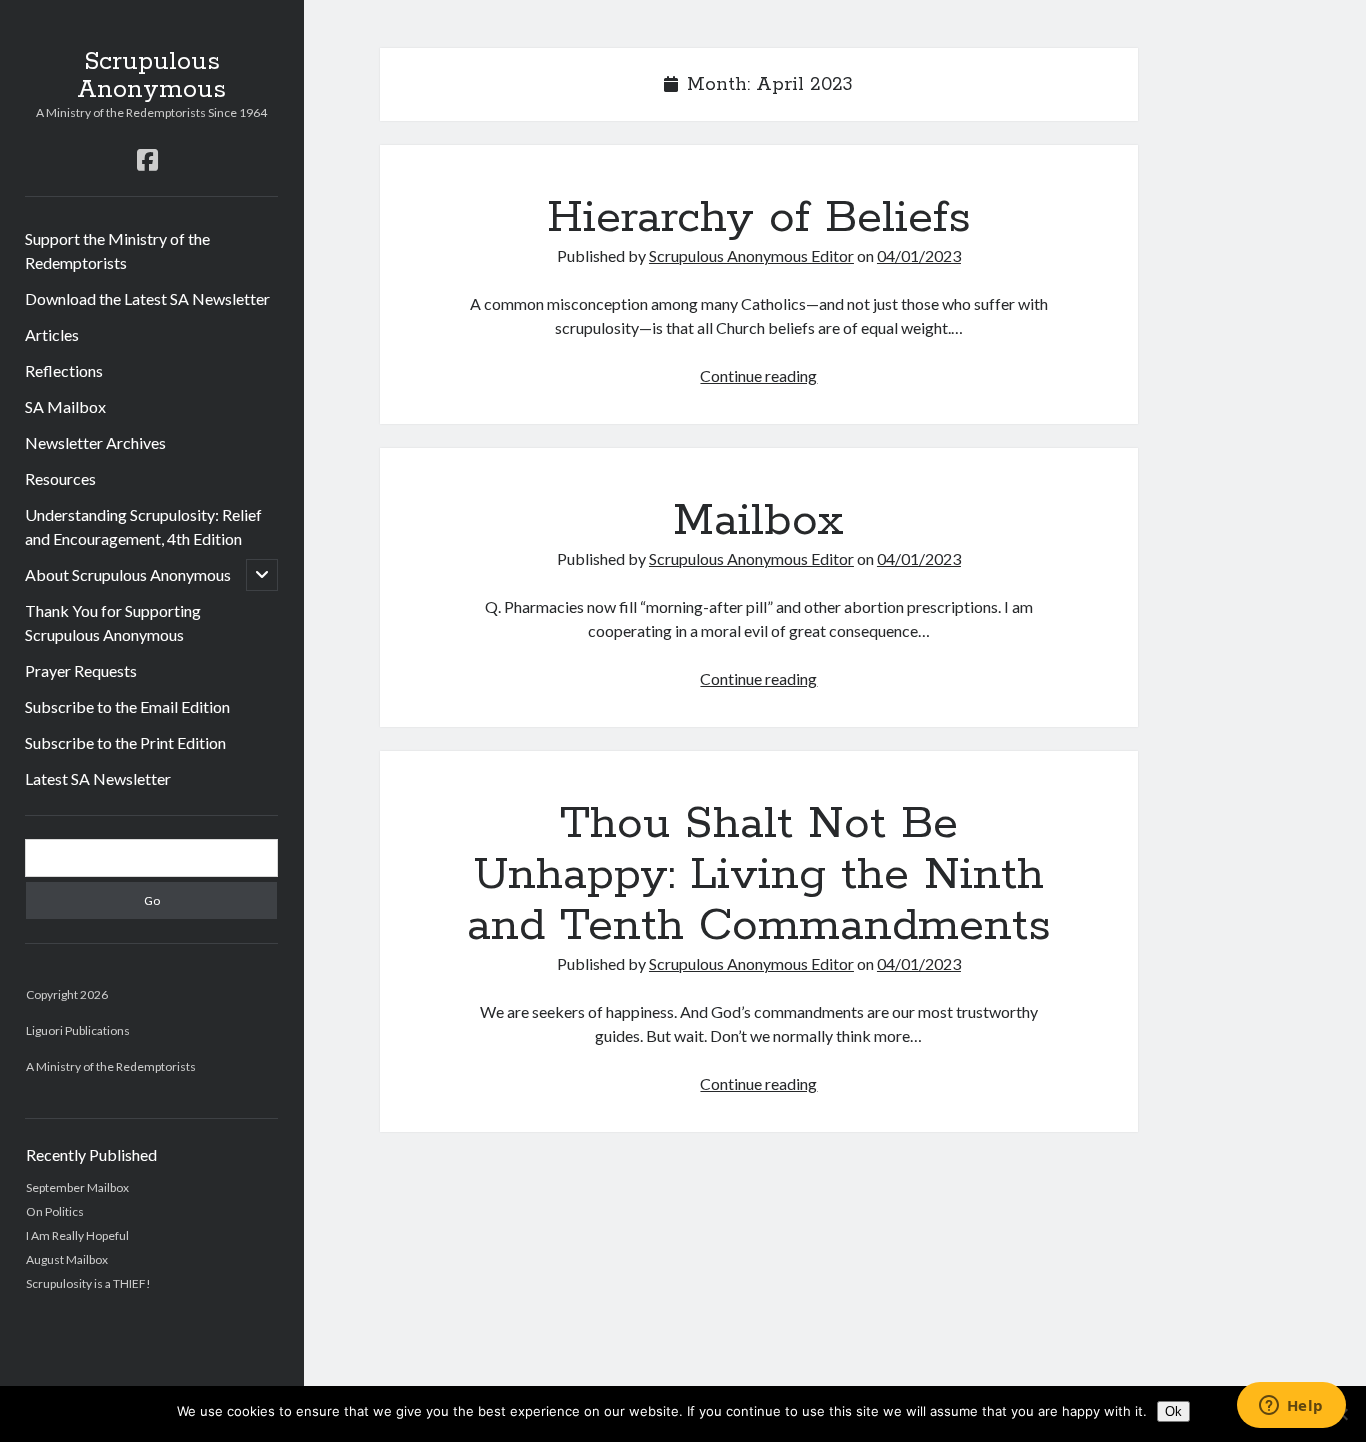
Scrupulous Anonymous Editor (751, 255)
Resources (60, 478)
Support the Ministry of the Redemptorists (117, 250)
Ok (1173, 1411)
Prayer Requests (81, 670)
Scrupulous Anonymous (151, 76)
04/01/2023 (919, 255)
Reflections (64, 370)
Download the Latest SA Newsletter (147, 298)
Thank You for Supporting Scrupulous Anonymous (113, 622)
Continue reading (758, 375)
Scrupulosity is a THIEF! (88, 1283)
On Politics (55, 1211)
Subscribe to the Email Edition (127, 706)
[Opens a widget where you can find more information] (1291, 1407)
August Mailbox (67, 1259)
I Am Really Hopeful (77, 1235)
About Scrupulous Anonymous (128, 574)
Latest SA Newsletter (98, 778)
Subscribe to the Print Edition (125, 742)
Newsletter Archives (95, 442)
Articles (52, 334)
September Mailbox (77, 1187)
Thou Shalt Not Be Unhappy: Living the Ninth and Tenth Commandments (759, 875)
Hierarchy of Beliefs (759, 218)
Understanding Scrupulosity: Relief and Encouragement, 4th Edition (143, 526)
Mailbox (758, 521)
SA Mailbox (65, 406)
